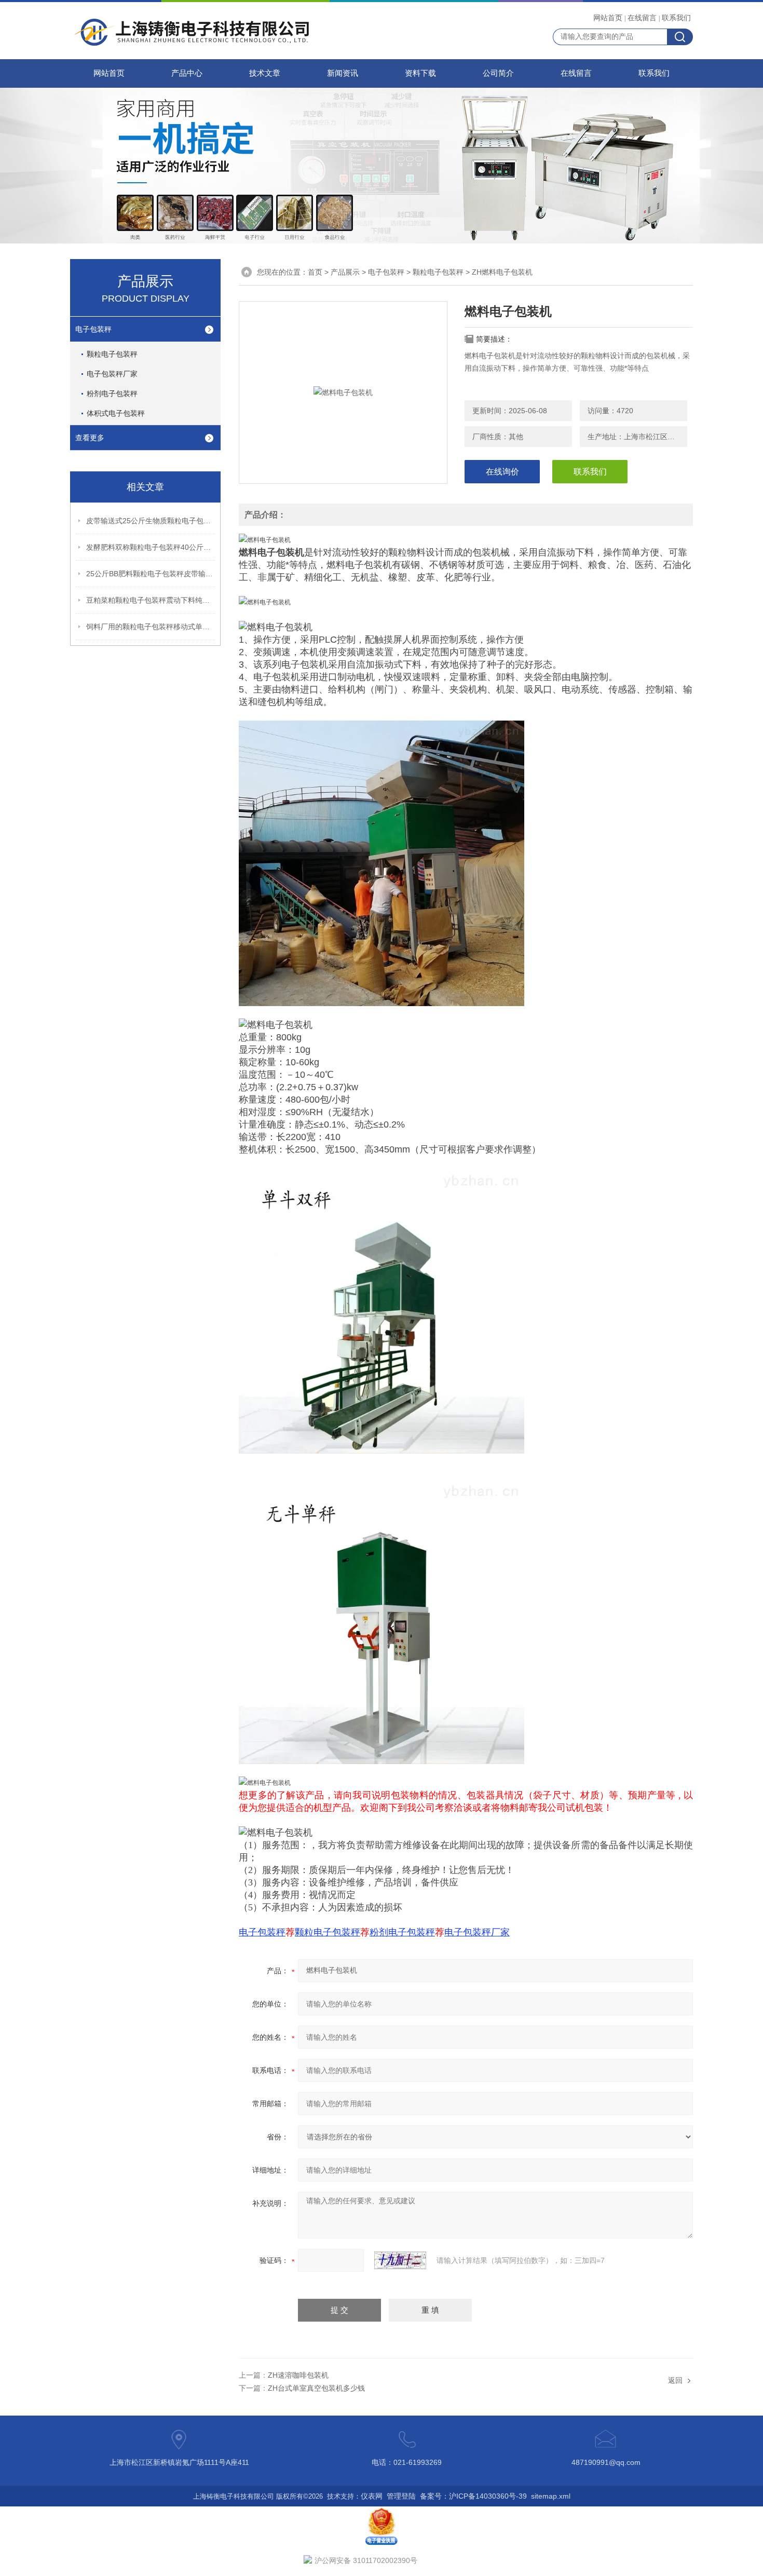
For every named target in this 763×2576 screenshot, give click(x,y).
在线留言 (642, 18)
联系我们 (676, 18)
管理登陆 (401, 2496)
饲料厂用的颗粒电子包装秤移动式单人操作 (151, 627)
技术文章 (265, 73)
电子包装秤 (93, 329)
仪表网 (372, 2496)
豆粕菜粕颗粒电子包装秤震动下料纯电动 (151, 600)
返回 (675, 2380)
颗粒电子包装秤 (112, 354)
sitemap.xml (551, 2496)
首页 (315, 272)
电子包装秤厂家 (112, 374)
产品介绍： (265, 515)
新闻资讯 (343, 73)
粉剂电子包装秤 (112, 394)
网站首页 (608, 18)
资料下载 (420, 73)
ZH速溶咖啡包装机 (298, 2375)
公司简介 (498, 73)
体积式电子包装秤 (116, 413)
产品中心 (187, 73)
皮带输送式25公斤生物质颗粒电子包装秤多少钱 (151, 521)
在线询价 (502, 472)
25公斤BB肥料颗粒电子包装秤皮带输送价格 (151, 574)
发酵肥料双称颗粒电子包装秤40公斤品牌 (151, 547)
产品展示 (345, 272)
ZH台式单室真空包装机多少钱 (316, 2388)
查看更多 (90, 438)
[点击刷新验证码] (400, 2260)
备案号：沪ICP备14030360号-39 (473, 2496)
